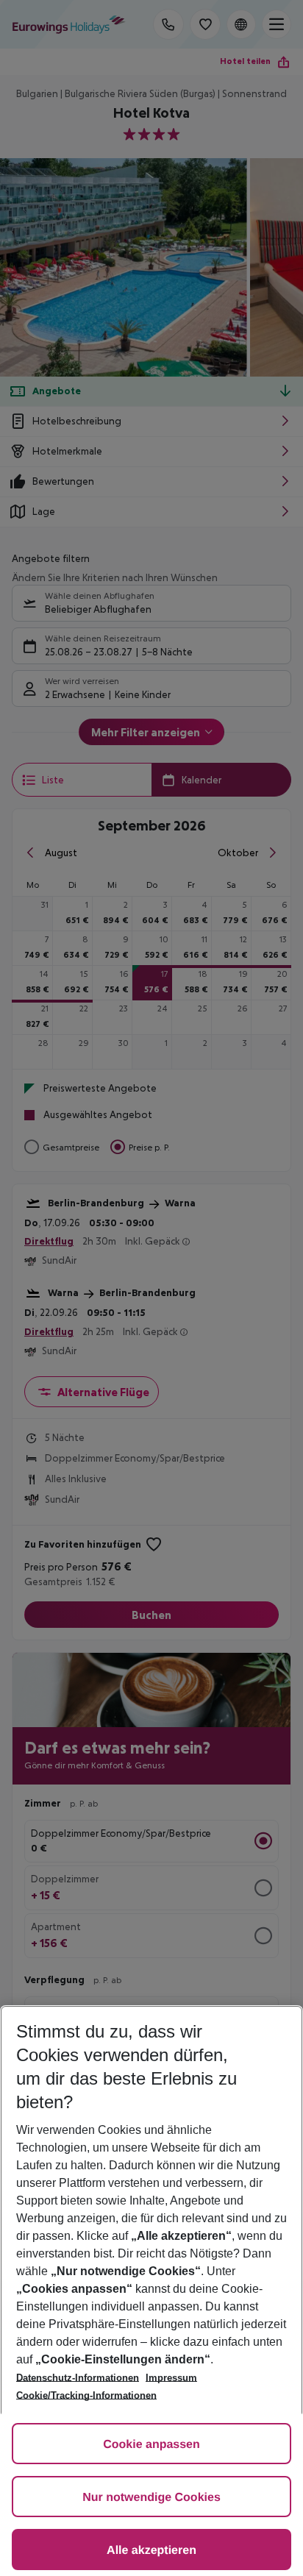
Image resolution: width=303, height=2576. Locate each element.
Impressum (171, 2378)
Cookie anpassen (151, 2445)
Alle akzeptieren (151, 2551)
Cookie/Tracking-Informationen (86, 2395)
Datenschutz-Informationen (78, 2378)
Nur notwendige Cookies (151, 2498)
